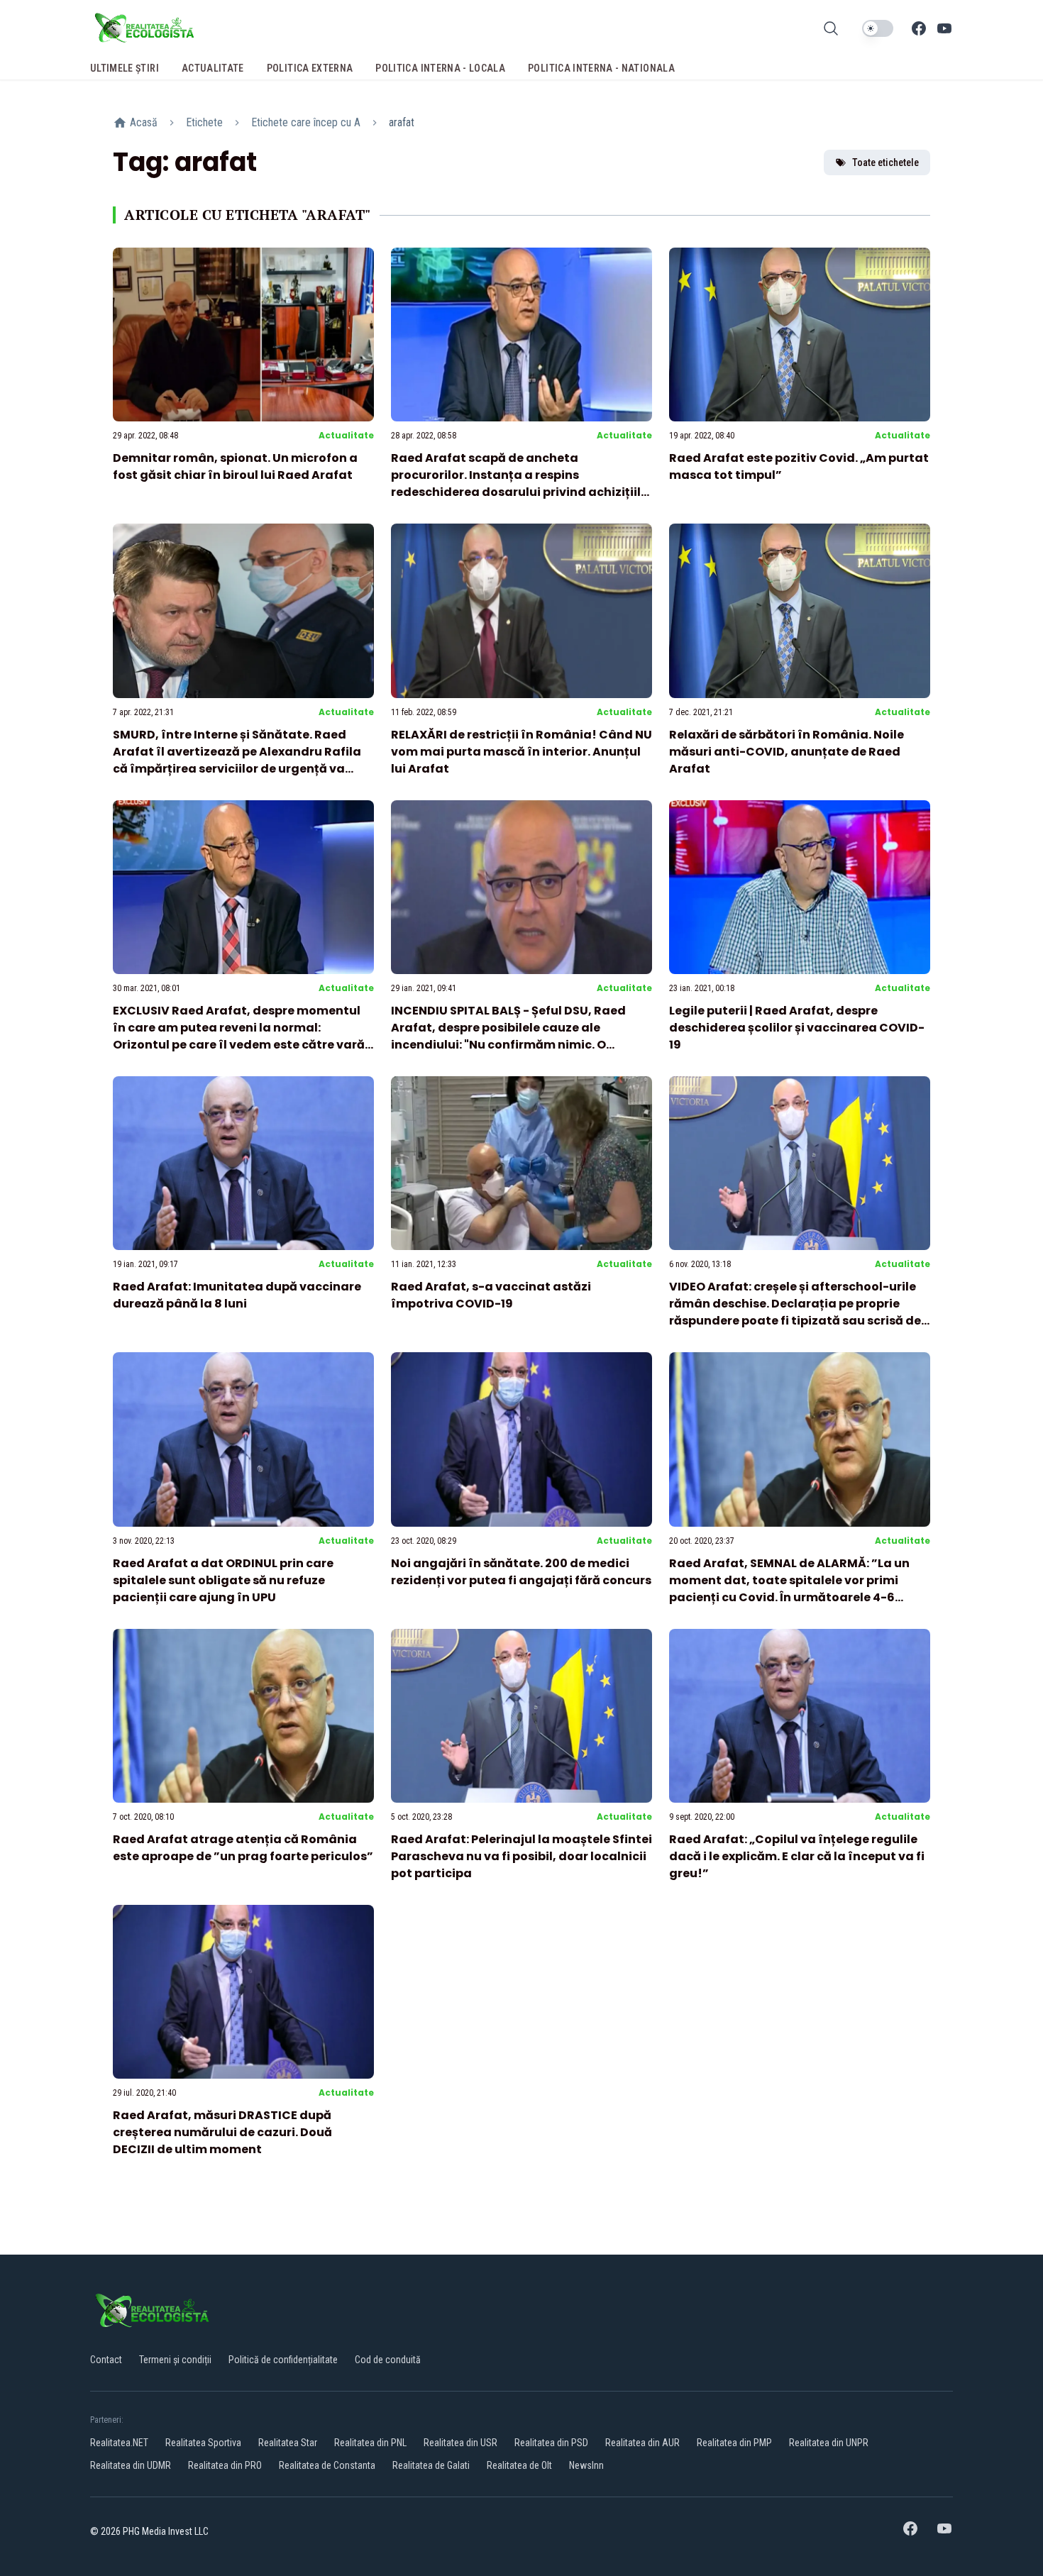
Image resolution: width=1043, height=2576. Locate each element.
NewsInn (586, 2465)
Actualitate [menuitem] (213, 68)
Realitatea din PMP (734, 2443)
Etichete (204, 122)
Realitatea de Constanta (327, 2465)
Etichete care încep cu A (306, 122)
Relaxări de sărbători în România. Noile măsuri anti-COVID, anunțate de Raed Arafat (787, 752)
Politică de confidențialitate (283, 2360)
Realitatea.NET (119, 2443)
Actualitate (346, 435)
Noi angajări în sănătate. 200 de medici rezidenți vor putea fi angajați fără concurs (521, 1572)
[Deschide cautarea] (831, 28)
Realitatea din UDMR (131, 2465)
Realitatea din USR (460, 2443)
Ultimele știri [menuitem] (125, 68)
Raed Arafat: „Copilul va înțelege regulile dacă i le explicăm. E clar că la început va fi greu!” (797, 1856)
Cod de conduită (388, 2360)
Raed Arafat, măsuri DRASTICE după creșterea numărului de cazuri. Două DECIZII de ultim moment (222, 2132)
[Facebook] (919, 28)
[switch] (878, 28)
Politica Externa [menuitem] (310, 68)
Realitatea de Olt (519, 2465)
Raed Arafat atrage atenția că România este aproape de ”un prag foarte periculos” (243, 1848)
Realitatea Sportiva (203, 2443)
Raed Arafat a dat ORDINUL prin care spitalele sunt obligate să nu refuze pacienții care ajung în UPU (223, 1580)
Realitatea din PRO (225, 2465)
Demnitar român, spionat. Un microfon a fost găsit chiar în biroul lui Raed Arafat (235, 466)
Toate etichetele (885, 162)
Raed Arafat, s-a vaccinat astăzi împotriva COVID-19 (491, 1295)
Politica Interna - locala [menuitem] (440, 68)
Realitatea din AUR (642, 2443)
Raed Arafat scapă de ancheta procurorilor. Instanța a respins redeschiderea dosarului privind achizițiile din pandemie (519, 483)
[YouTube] (944, 28)
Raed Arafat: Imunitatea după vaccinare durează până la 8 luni (237, 1295)
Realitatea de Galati (431, 2465)
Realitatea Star (288, 2443)
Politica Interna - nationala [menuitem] (601, 68)
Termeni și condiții (175, 2360)
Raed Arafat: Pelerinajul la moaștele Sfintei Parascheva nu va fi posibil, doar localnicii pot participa (521, 1856)
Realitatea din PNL (370, 2443)
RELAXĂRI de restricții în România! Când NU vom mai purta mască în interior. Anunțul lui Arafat (521, 752)
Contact (106, 2360)
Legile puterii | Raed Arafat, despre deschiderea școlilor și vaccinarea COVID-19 (797, 1028)
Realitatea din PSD (551, 2443)
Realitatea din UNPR (829, 2443)
